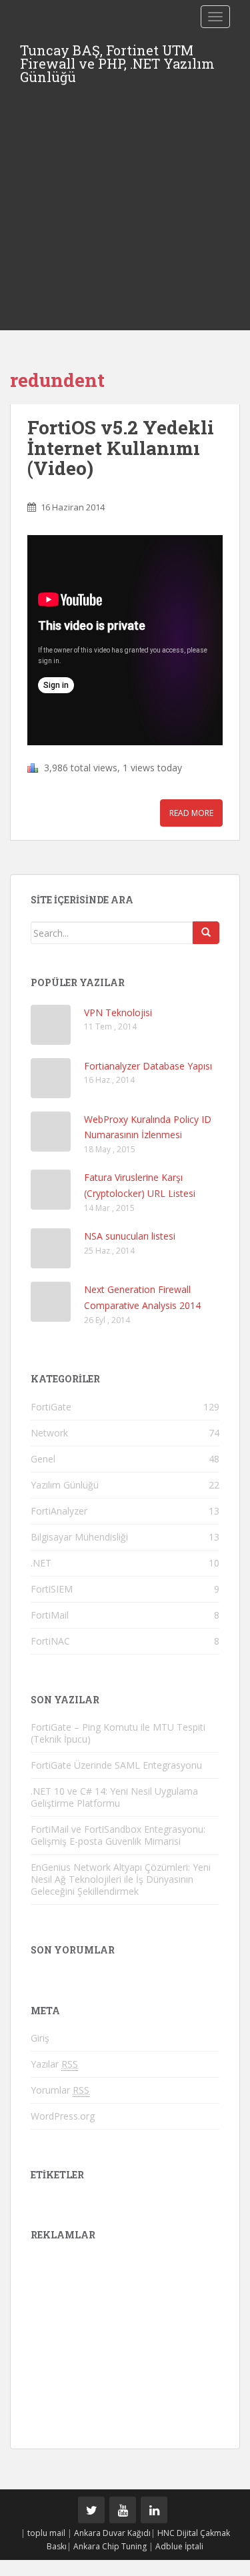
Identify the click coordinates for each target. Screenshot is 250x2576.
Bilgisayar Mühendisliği (79, 1537)
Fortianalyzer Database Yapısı (148, 1066)
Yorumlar (60, 2090)
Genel (43, 1459)
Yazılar (54, 2064)
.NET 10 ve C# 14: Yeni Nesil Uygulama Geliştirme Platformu (114, 1797)
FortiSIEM (52, 1589)
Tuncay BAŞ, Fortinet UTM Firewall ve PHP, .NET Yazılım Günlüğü (117, 54)
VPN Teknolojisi (118, 1012)
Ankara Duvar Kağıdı (112, 2533)
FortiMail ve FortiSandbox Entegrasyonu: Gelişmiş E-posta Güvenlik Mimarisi (118, 1835)
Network (49, 1433)
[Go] (206, 933)
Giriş (40, 2038)
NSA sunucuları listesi (130, 1236)
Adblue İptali (179, 2546)
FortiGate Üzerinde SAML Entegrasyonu (116, 1765)
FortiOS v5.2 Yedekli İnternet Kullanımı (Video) (121, 448)
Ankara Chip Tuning (110, 2546)
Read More (191, 813)
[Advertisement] (125, 198)
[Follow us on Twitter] (91, 2510)
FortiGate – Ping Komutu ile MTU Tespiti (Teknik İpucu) (118, 1733)
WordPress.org (63, 2116)
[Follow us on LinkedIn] (154, 2510)
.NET (41, 1563)
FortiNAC (50, 1641)
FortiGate (51, 1407)
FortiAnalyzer (59, 1511)
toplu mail (46, 2533)
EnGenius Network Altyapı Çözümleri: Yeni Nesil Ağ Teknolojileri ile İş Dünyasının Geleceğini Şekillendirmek (121, 1879)
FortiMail (50, 1615)
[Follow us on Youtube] (123, 2510)
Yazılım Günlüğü (65, 1485)
